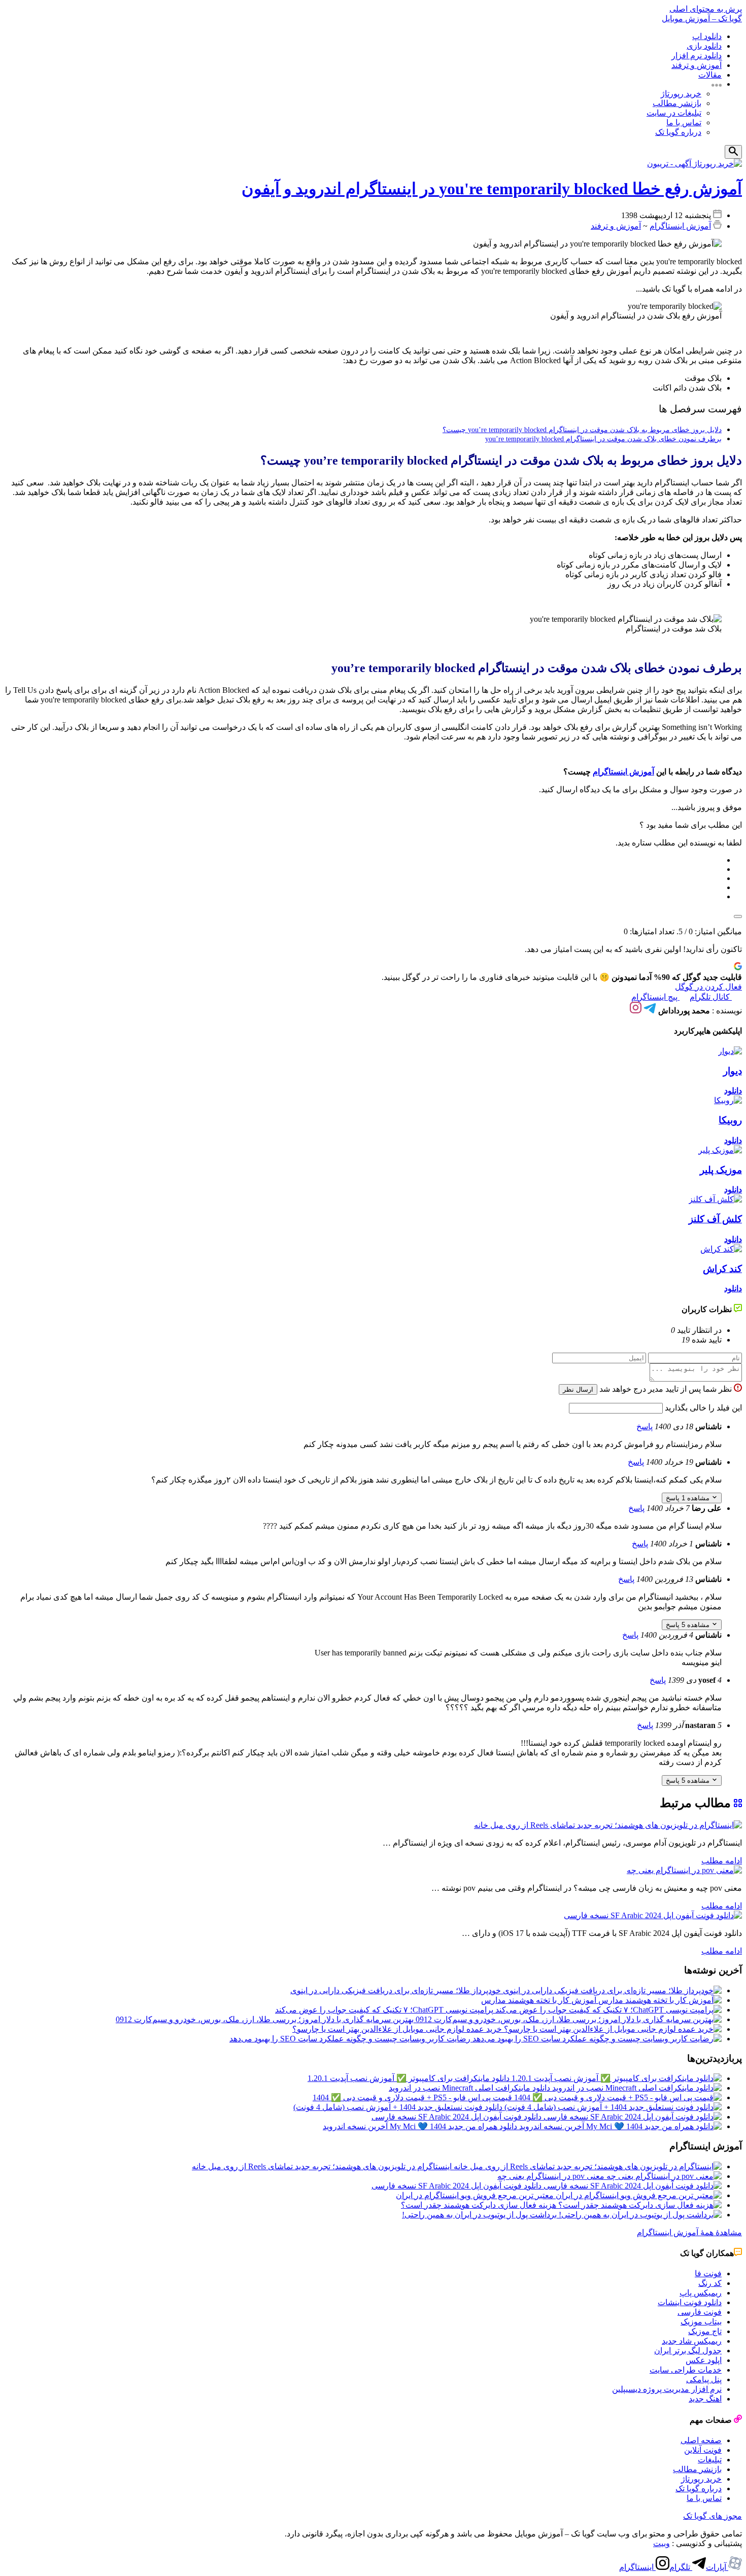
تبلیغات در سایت (674, 113)
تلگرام (681, 2567)
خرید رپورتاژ (681, 94)
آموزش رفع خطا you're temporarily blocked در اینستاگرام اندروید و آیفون (492, 189)
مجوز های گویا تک (713, 2516)
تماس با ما (684, 122)
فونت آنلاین (703, 2450)
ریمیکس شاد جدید (692, 2341)
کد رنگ (710, 2283)
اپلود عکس (704, 2360)
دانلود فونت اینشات (690, 2302)
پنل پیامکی (704, 2379)
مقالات (710, 75)
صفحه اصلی (701, 2440)
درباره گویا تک (678, 132)
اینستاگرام (637, 2567)
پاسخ (645, 1426)
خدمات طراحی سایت (686, 2370)
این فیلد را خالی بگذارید (702, 1408)
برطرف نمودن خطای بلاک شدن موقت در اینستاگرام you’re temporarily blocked (603, 439)
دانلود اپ (707, 36)
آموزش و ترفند (697, 65)
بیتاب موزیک (701, 2322)
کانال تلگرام (711, 997)
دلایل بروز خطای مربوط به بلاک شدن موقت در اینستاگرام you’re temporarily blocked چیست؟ (582, 430)
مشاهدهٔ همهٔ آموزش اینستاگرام (689, 2232)
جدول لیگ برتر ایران (688, 2351)
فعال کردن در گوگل (708, 987)
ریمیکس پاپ (701, 2293)
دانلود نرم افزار (697, 56)
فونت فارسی (700, 2312)
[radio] (363, 860)
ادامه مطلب (722, 1861)
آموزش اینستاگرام (680, 226)
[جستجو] (733, 152)
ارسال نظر (578, 1389)
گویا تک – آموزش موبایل (702, 19)
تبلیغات (710, 2460)
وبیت (662, 2543)
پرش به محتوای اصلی (706, 9)
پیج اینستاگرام (655, 997)
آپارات (717, 2567)
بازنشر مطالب (677, 103)
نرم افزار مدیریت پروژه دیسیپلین (667, 2389)
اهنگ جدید (705, 2399)
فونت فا (708, 2273)
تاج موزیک (705, 2331)
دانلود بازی (704, 46)
